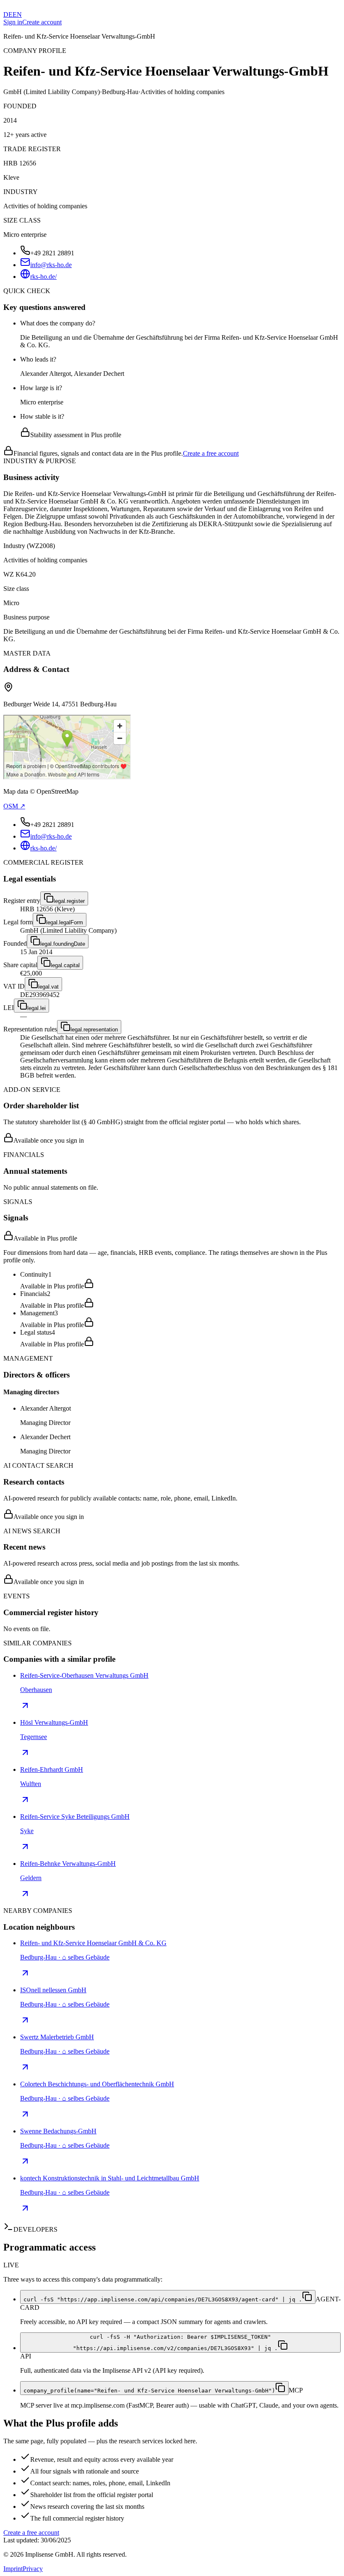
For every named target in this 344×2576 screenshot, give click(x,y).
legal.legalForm (65, 922)
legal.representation (94, 1030)
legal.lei (36, 1008)
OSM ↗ (14, 806)
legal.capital (65, 965)
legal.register (69, 901)
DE (8, 14)
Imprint (13, 2569)
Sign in (13, 22)
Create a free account (211, 453)
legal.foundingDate (63, 944)
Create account (42, 22)
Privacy (33, 2569)
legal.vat (48, 987)
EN (17, 14)
